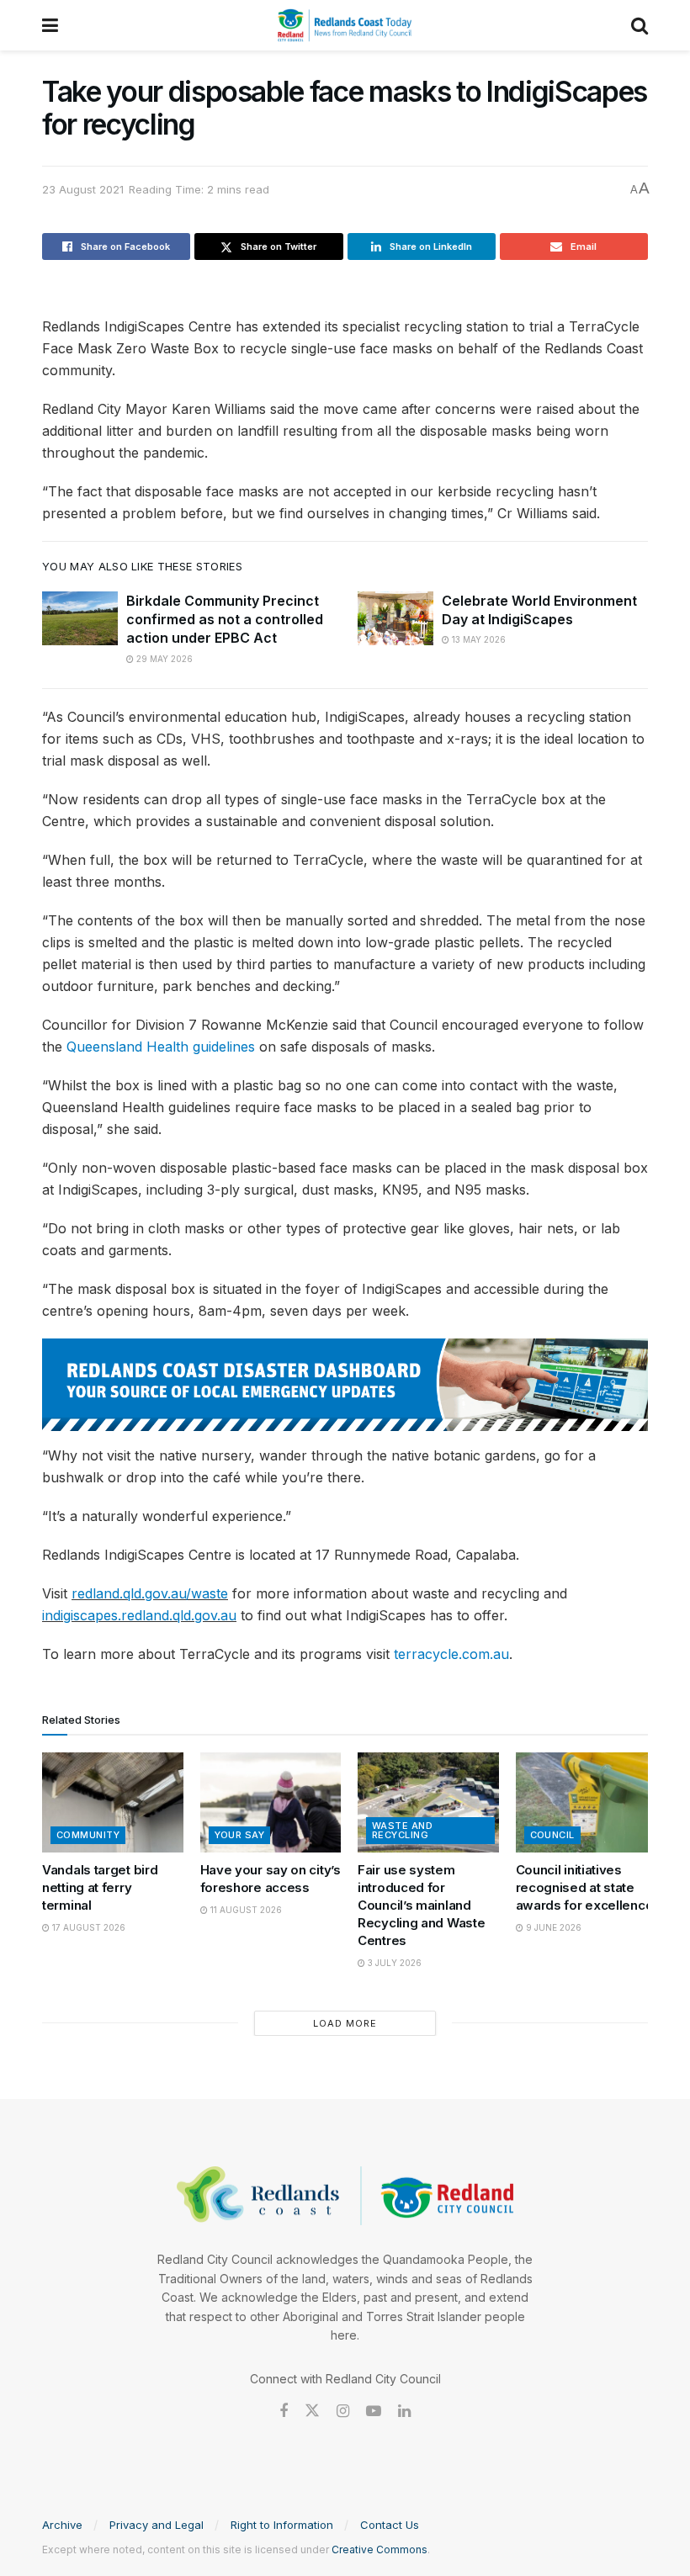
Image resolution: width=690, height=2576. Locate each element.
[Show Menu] (50, 25)
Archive (62, 2525)
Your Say (240, 1835)
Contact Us (390, 2525)
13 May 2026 (478, 639)
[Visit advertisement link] (345, 1385)
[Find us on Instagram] (343, 2412)
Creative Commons (379, 2549)
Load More (345, 2023)
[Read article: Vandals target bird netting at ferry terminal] (113, 1803)
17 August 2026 (88, 1927)
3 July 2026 (393, 1963)
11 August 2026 (245, 1910)
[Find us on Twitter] (312, 2411)
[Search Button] (640, 25)
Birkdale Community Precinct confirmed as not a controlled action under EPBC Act (225, 620)
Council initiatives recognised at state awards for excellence (585, 1887)
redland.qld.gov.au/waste (150, 1593)
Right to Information (282, 2525)
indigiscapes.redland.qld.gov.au (139, 1615)
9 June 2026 (552, 1927)
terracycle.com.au (451, 1654)
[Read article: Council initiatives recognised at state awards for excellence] (586, 1803)
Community (88, 1835)
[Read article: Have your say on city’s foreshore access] (271, 1803)
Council (552, 1835)
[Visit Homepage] (345, 25)
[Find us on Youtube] (374, 2412)
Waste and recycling (402, 1830)
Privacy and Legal (157, 2525)
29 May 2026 (163, 659)
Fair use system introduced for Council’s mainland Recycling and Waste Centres (421, 1905)
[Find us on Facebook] (284, 2412)
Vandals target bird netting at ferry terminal (100, 1887)
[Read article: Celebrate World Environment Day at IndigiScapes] (395, 618)
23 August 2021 (83, 189)
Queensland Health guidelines (161, 1047)
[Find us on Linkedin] (404, 2412)
